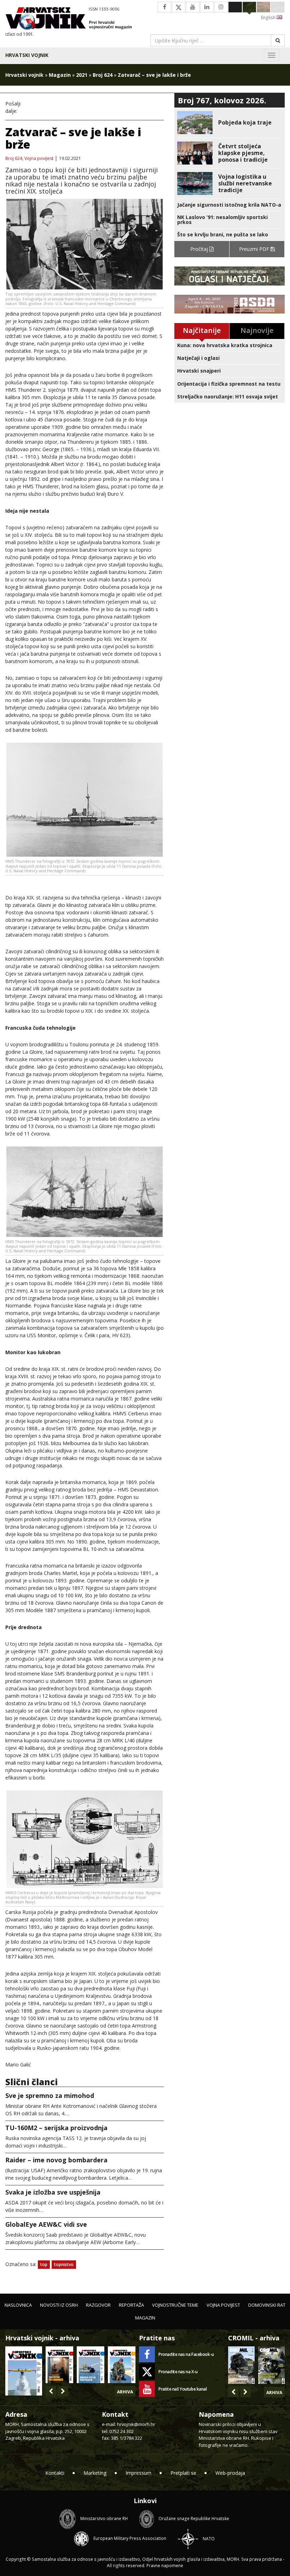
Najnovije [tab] (257, 330)
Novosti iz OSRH (59, 2305)
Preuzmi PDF (255, 249)
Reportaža (131, 2305)
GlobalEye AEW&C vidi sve (46, 2224)
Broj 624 (103, 75)
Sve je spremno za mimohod (50, 2095)
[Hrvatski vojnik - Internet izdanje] (72, 19)
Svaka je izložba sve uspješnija (53, 2192)
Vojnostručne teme (175, 2305)
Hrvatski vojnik (27, 55)
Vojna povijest (39, 159)
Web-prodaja (230, 2473)
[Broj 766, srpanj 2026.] (24, 2370)
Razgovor (98, 2305)
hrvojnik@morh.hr (136, 2424)
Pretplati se (183, 2473)
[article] (230, 123)
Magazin (60, 75)
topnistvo (64, 2264)
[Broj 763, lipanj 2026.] (122, 2365)
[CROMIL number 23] (241, 2365)
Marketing (95, 2473)
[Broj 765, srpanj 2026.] (59, 2365)
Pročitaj (200, 249)
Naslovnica (18, 2305)
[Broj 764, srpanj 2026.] (91, 2365)
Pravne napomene (165, 2566)
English (269, 18)
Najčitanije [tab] (202, 330)
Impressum (138, 2473)
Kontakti (55, 2473)
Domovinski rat (267, 2305)
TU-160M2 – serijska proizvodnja (56, 2128)
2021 (82, 75)
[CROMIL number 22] (271, 2365)
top (44, 2264)
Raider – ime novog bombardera (56, 2160)
